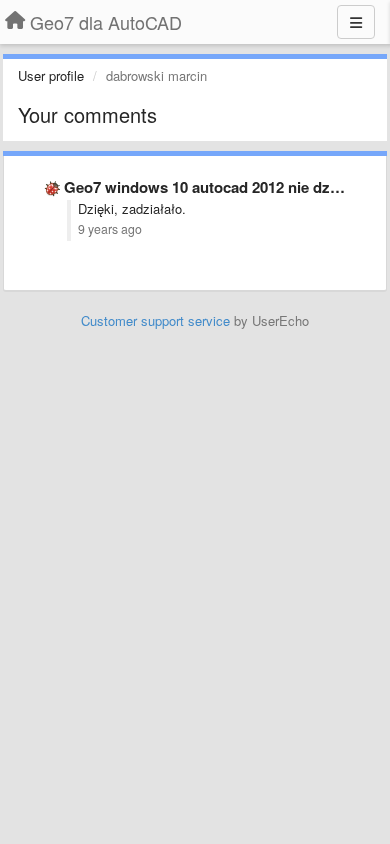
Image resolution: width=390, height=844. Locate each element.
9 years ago (110, 229)
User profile (51, 75)
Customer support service (155, 320)
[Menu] (356, 22)
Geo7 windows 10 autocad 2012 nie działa (210, 187)
